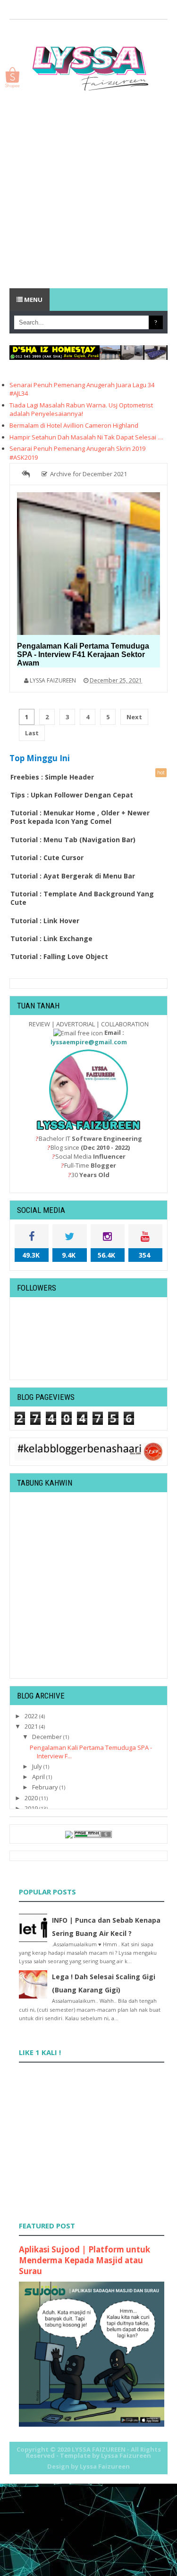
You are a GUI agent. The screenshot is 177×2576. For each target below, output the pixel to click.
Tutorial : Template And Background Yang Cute (82, 898)
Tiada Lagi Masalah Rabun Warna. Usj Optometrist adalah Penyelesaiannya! (81, 409)
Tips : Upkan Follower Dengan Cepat (72, 795)
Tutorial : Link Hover (45, 921)
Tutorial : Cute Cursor (47, 857)
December (48, 1737)
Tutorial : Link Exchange (51, 939)
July (38, 1766)
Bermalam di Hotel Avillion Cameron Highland (74, 425)
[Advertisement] (88, 191)
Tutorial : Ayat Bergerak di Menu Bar (73, 876)
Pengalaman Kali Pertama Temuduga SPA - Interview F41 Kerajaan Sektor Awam (83, 654)
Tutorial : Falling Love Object (59, 956)
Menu (33, 300)
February (46, 1787)
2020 (32, 1798)
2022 (32, 1716)
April (39, 1777)
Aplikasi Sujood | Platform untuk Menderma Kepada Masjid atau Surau (84, 2260)
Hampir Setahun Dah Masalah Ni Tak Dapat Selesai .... (86, 437)
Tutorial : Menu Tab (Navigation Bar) (73, 840)
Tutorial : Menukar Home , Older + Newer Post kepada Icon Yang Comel (80, 817)
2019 (32, 1808)
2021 (32, 1726)
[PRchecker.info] (93, 1834)
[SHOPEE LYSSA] (12, 77)
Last (32, 733)
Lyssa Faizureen (105, 2466)
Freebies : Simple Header (52, 777)
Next (134, 717)
